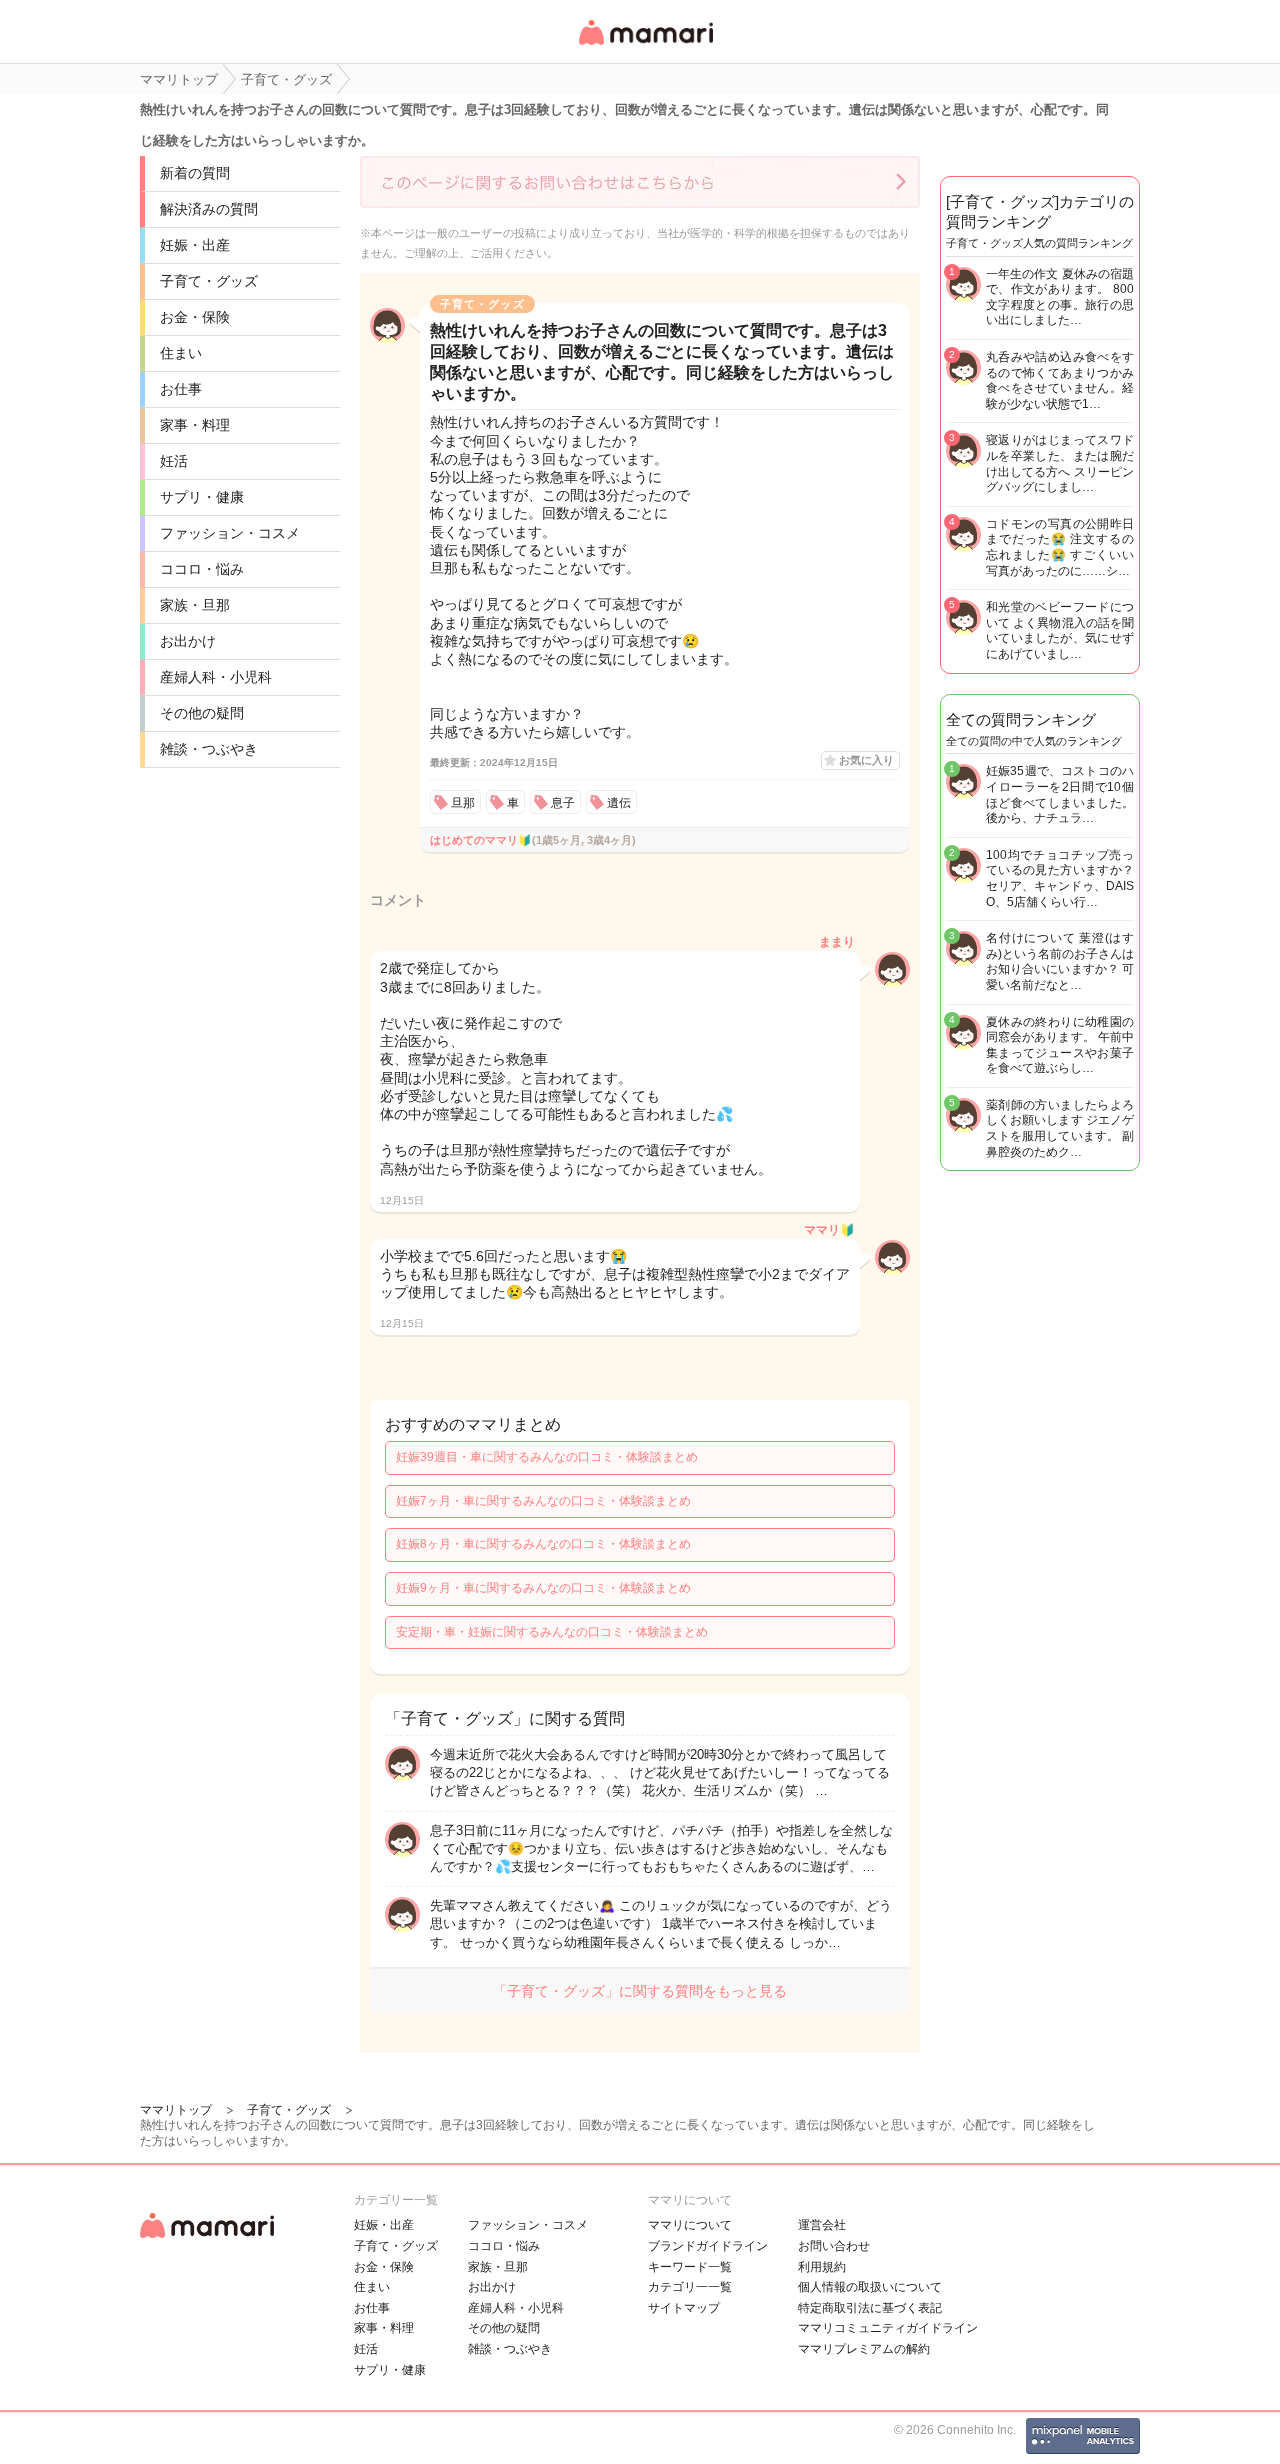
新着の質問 (195, 173)
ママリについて (690, 2225)
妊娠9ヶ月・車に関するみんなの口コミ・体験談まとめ (543, 1588)
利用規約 (822, 2267)
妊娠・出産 (195, 245)
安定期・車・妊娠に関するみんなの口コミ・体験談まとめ (552, 1632)
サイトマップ (684, 2308)
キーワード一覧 (690, 2267)
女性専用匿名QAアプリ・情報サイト (645, 46)
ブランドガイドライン (708, 2246)
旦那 (463, 803)
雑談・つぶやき (209, 749)
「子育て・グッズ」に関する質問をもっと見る (640, 1991)
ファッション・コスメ (230, 533)
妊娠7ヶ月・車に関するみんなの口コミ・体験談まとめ (543, 1501)
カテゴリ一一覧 (690, 2287)
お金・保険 (195, 317)
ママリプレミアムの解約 (864, 2349)
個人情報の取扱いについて (870, 2287)
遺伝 (619, 803)
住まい (181, 353)
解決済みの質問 (209, 209)
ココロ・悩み (202, 569)
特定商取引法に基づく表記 (870, 2308)
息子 (563, 803)
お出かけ (188, 641)
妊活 (174, 461)
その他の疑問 (202, 713)
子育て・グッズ (209, 281)
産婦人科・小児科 (216, 677)
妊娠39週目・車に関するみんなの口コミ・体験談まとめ (547, 1457)
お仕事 (181, 389)
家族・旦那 (195, 605)
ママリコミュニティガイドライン (888, 2328)
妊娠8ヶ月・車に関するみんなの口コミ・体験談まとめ (543, 1544)
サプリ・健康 (202, 497)
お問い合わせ (834, 2246)
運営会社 (822, 2225)
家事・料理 (195, 425)
